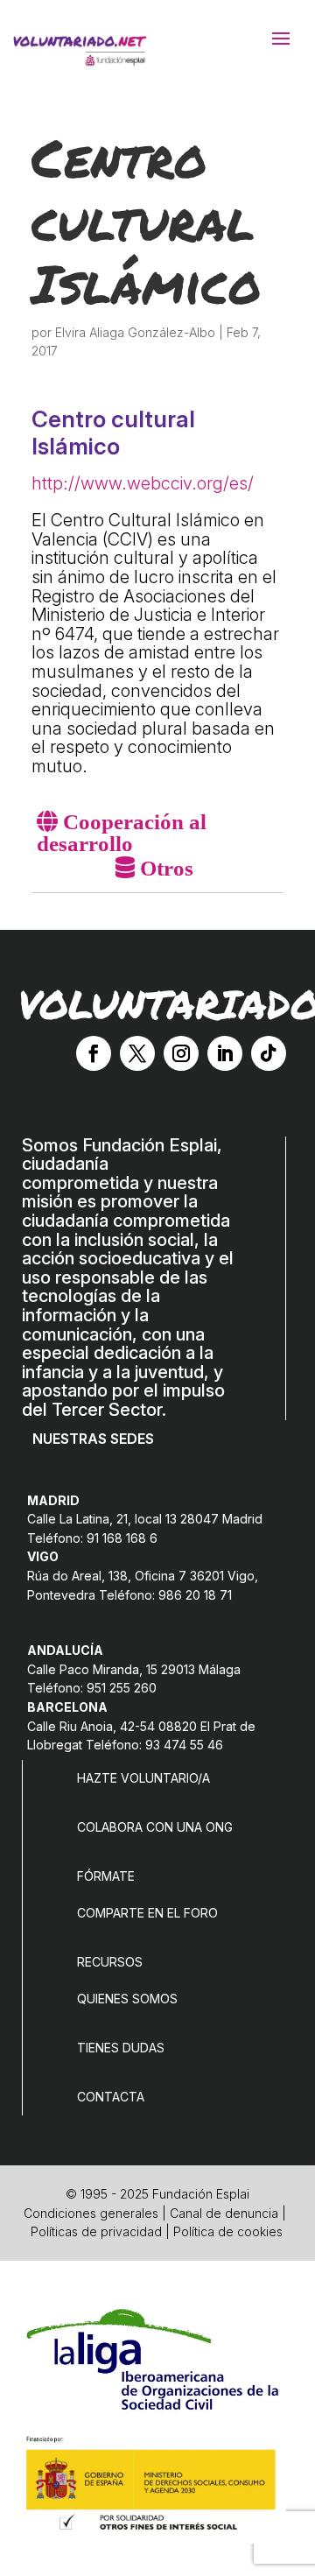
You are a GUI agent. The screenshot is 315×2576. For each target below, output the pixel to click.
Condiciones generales (91, 2213)
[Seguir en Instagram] (181, 1053)
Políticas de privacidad (96, 2231)
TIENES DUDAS (121, 2048)
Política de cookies (228, 2231)
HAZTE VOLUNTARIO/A (143, 1778)
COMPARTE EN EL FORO (147, 1913)
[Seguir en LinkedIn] (225, 1053)
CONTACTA (111, 2097)
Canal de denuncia (224, 2213)
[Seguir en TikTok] (269, 1053)
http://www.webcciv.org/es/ (143, 483)
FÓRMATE (106, 1876)
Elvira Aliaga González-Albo (135, 332)
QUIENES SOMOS (127, 1999)
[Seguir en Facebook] (94, 1053)
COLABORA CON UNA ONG (155, 1827)
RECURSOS (110, 1962)
